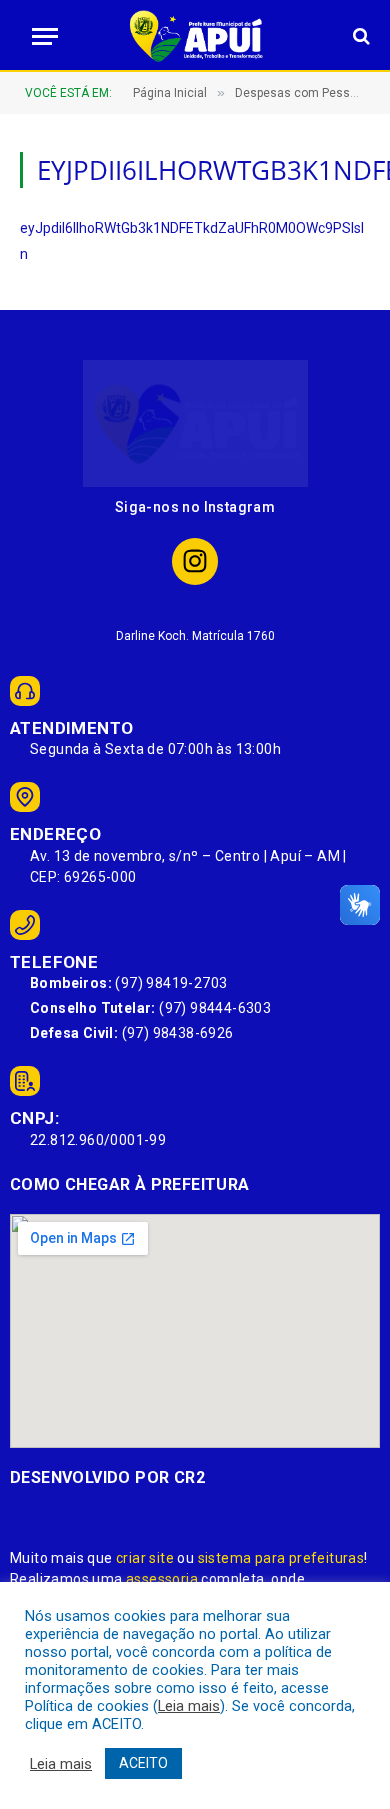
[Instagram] (195, 561)
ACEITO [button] (143, 1763)
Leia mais (189, 1706)
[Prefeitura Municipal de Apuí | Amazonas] (195, 36)
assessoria (162, 1579)
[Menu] (39, 36)
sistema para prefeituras (281, 1558)
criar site (145, 1558)
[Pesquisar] (359, 36)
